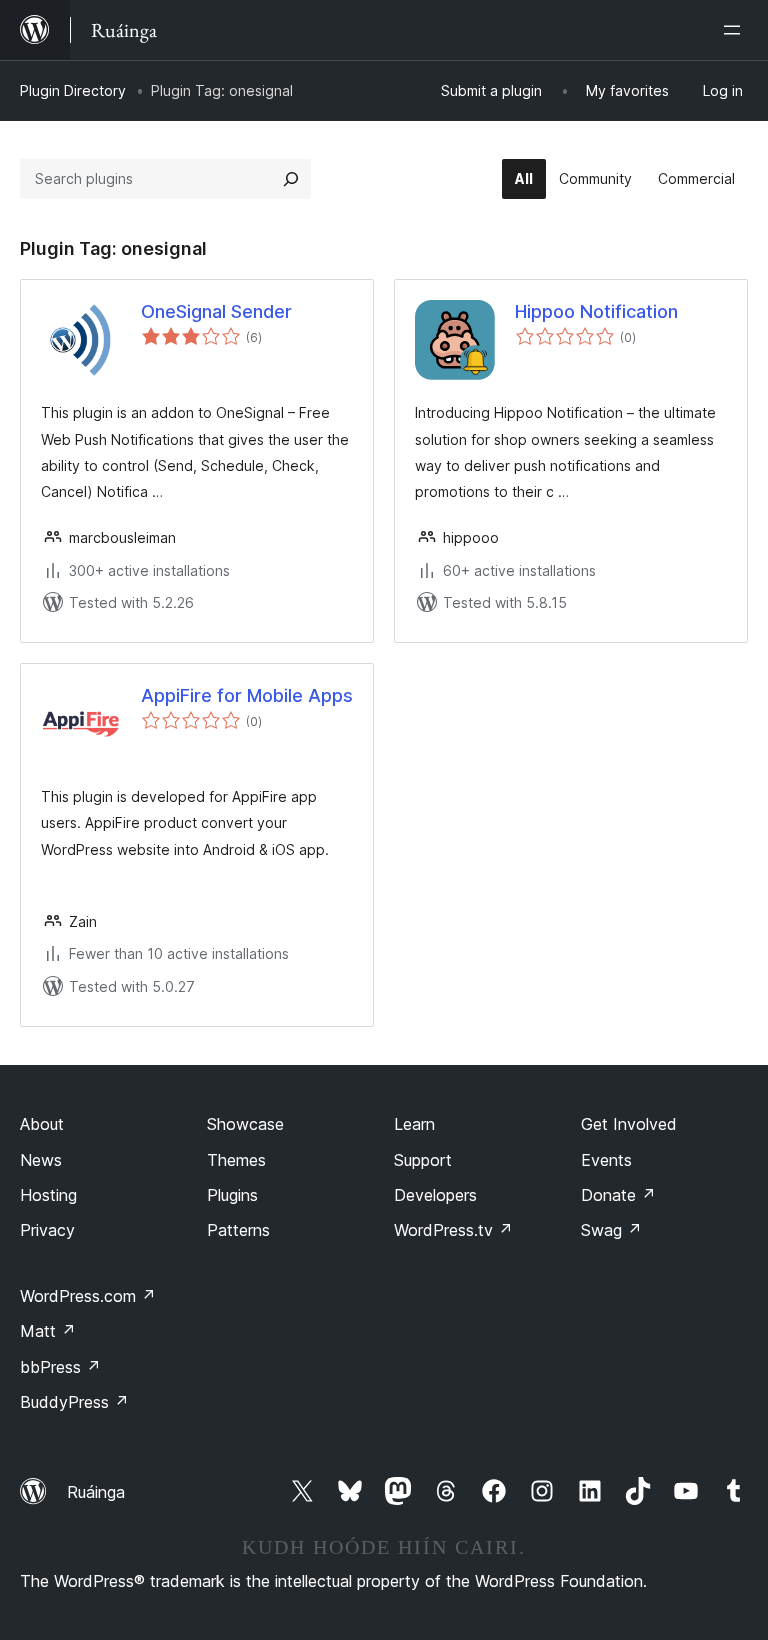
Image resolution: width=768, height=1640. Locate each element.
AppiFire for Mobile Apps (247, 695)
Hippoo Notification (596, 311)
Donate (618, 1195)
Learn (414, 1124)
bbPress (60, 1367)
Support (423, 1160)
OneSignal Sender (216, 311)
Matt (48, 1331)
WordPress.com (88, 1296)
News (41, 1160)
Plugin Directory (73, 90)
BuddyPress (74, 1402)
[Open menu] (736, 30)
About (42, 1124)
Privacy (47, 1230)
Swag (611, 1230)
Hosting (48, 1195)
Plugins (232, 1195)
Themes (236, 1160)
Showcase (245, 1124)
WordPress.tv (453, 1230)
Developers (435, 1195)
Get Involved (629, 1124)
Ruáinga (96, 1492)
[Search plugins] (291, 179)
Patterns (238, 1230)
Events (606, 1160)
